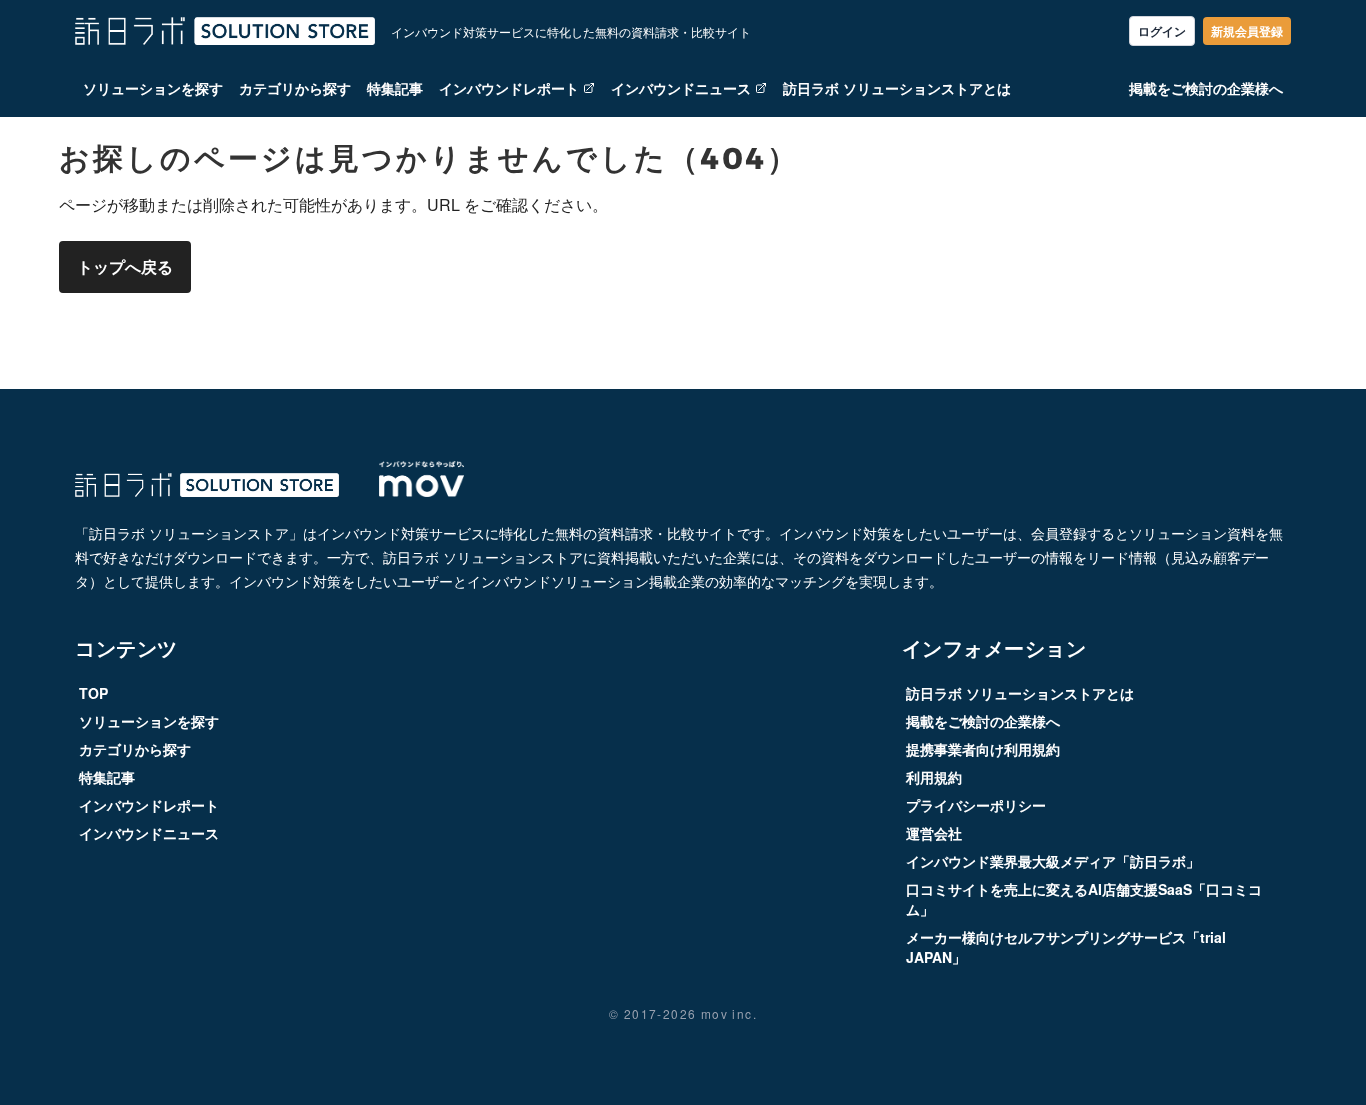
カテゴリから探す (295, 88)
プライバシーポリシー (976, 805)
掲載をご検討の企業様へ (1206, 88)
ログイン (1162, 31)
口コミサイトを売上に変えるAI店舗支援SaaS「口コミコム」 (1084, 899)
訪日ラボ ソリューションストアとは (897, 88)
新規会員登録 (1247, 31)
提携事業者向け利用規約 (983, 749)
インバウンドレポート (509, 88)
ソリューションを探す (153, 88)
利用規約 (934, 777)
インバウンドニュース (681, 88)
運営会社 (934, 833)
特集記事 (395, 88)
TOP (93, 693)
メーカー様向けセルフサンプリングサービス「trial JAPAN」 (1066, 947)
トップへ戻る (125, 266)
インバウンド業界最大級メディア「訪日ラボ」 (1053, 861)
